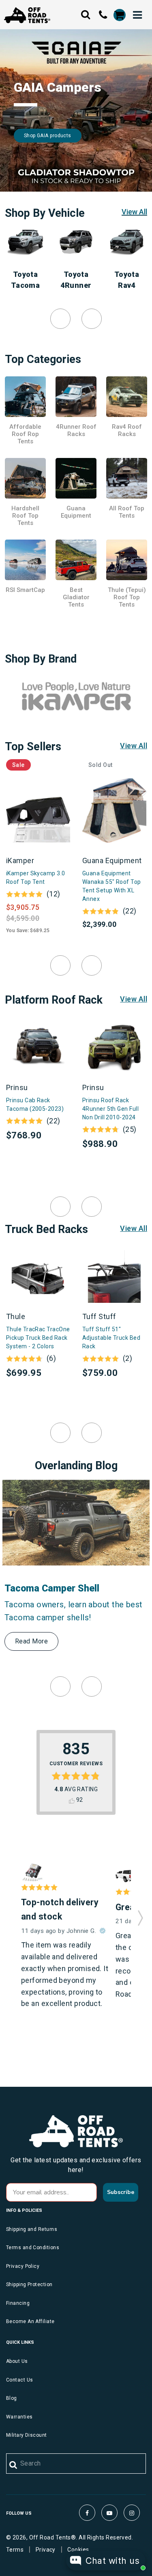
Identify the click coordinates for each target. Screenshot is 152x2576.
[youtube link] (109, 2513)
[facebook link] (87, 2513)
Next (92, 319)
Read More (31, 1641)
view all (134, 746)
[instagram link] (132, 2513)
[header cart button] (119, 15)
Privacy (46, 2550)
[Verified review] (103, 1931)
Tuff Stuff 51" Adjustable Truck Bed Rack (111, 1338)
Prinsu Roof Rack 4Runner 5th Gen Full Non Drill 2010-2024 (110, 1109)
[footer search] (14, 2465)
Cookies (78, 2550)
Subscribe (121, 2192)
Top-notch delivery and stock (60, 1909)
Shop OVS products (47, 136)
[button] (140, 1915)
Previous (60, 319)
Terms (15, 2550)
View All (134, 212)
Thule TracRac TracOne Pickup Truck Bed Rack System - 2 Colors (38, 1338)
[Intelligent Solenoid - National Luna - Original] (32, 1873)
